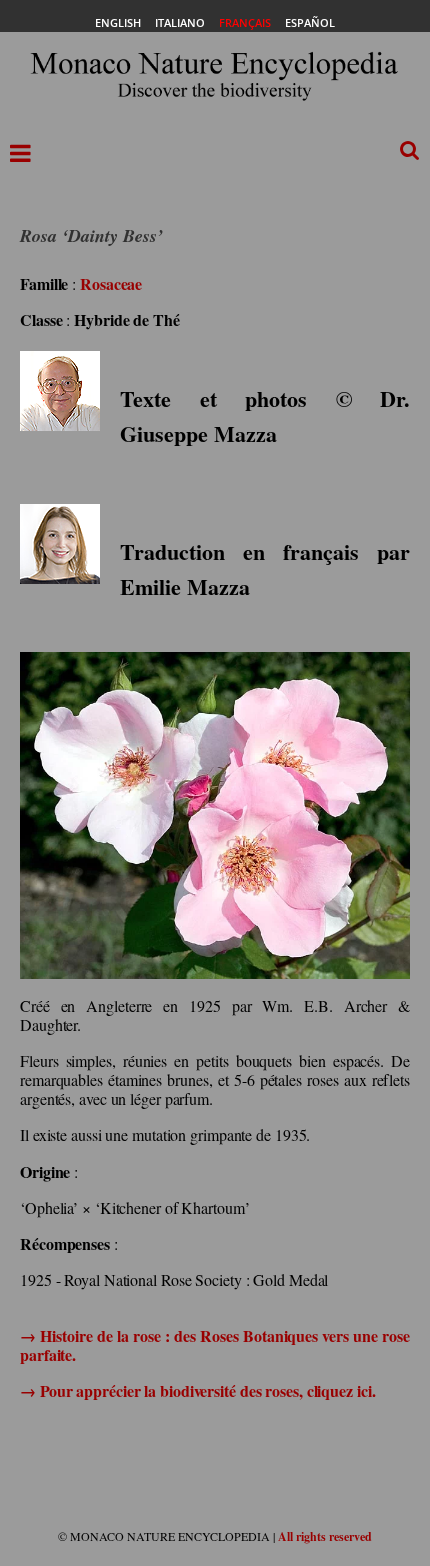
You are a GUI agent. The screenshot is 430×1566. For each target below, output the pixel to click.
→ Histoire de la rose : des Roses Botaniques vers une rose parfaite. (215, 1345)
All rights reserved (325, 1536)
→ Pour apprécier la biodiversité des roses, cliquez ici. (197, 1390)
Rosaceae (111, 283)
